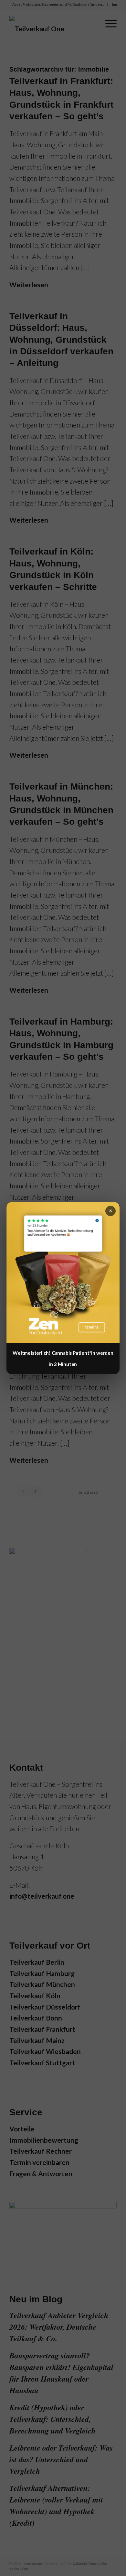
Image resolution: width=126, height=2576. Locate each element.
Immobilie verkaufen (62, 19)
